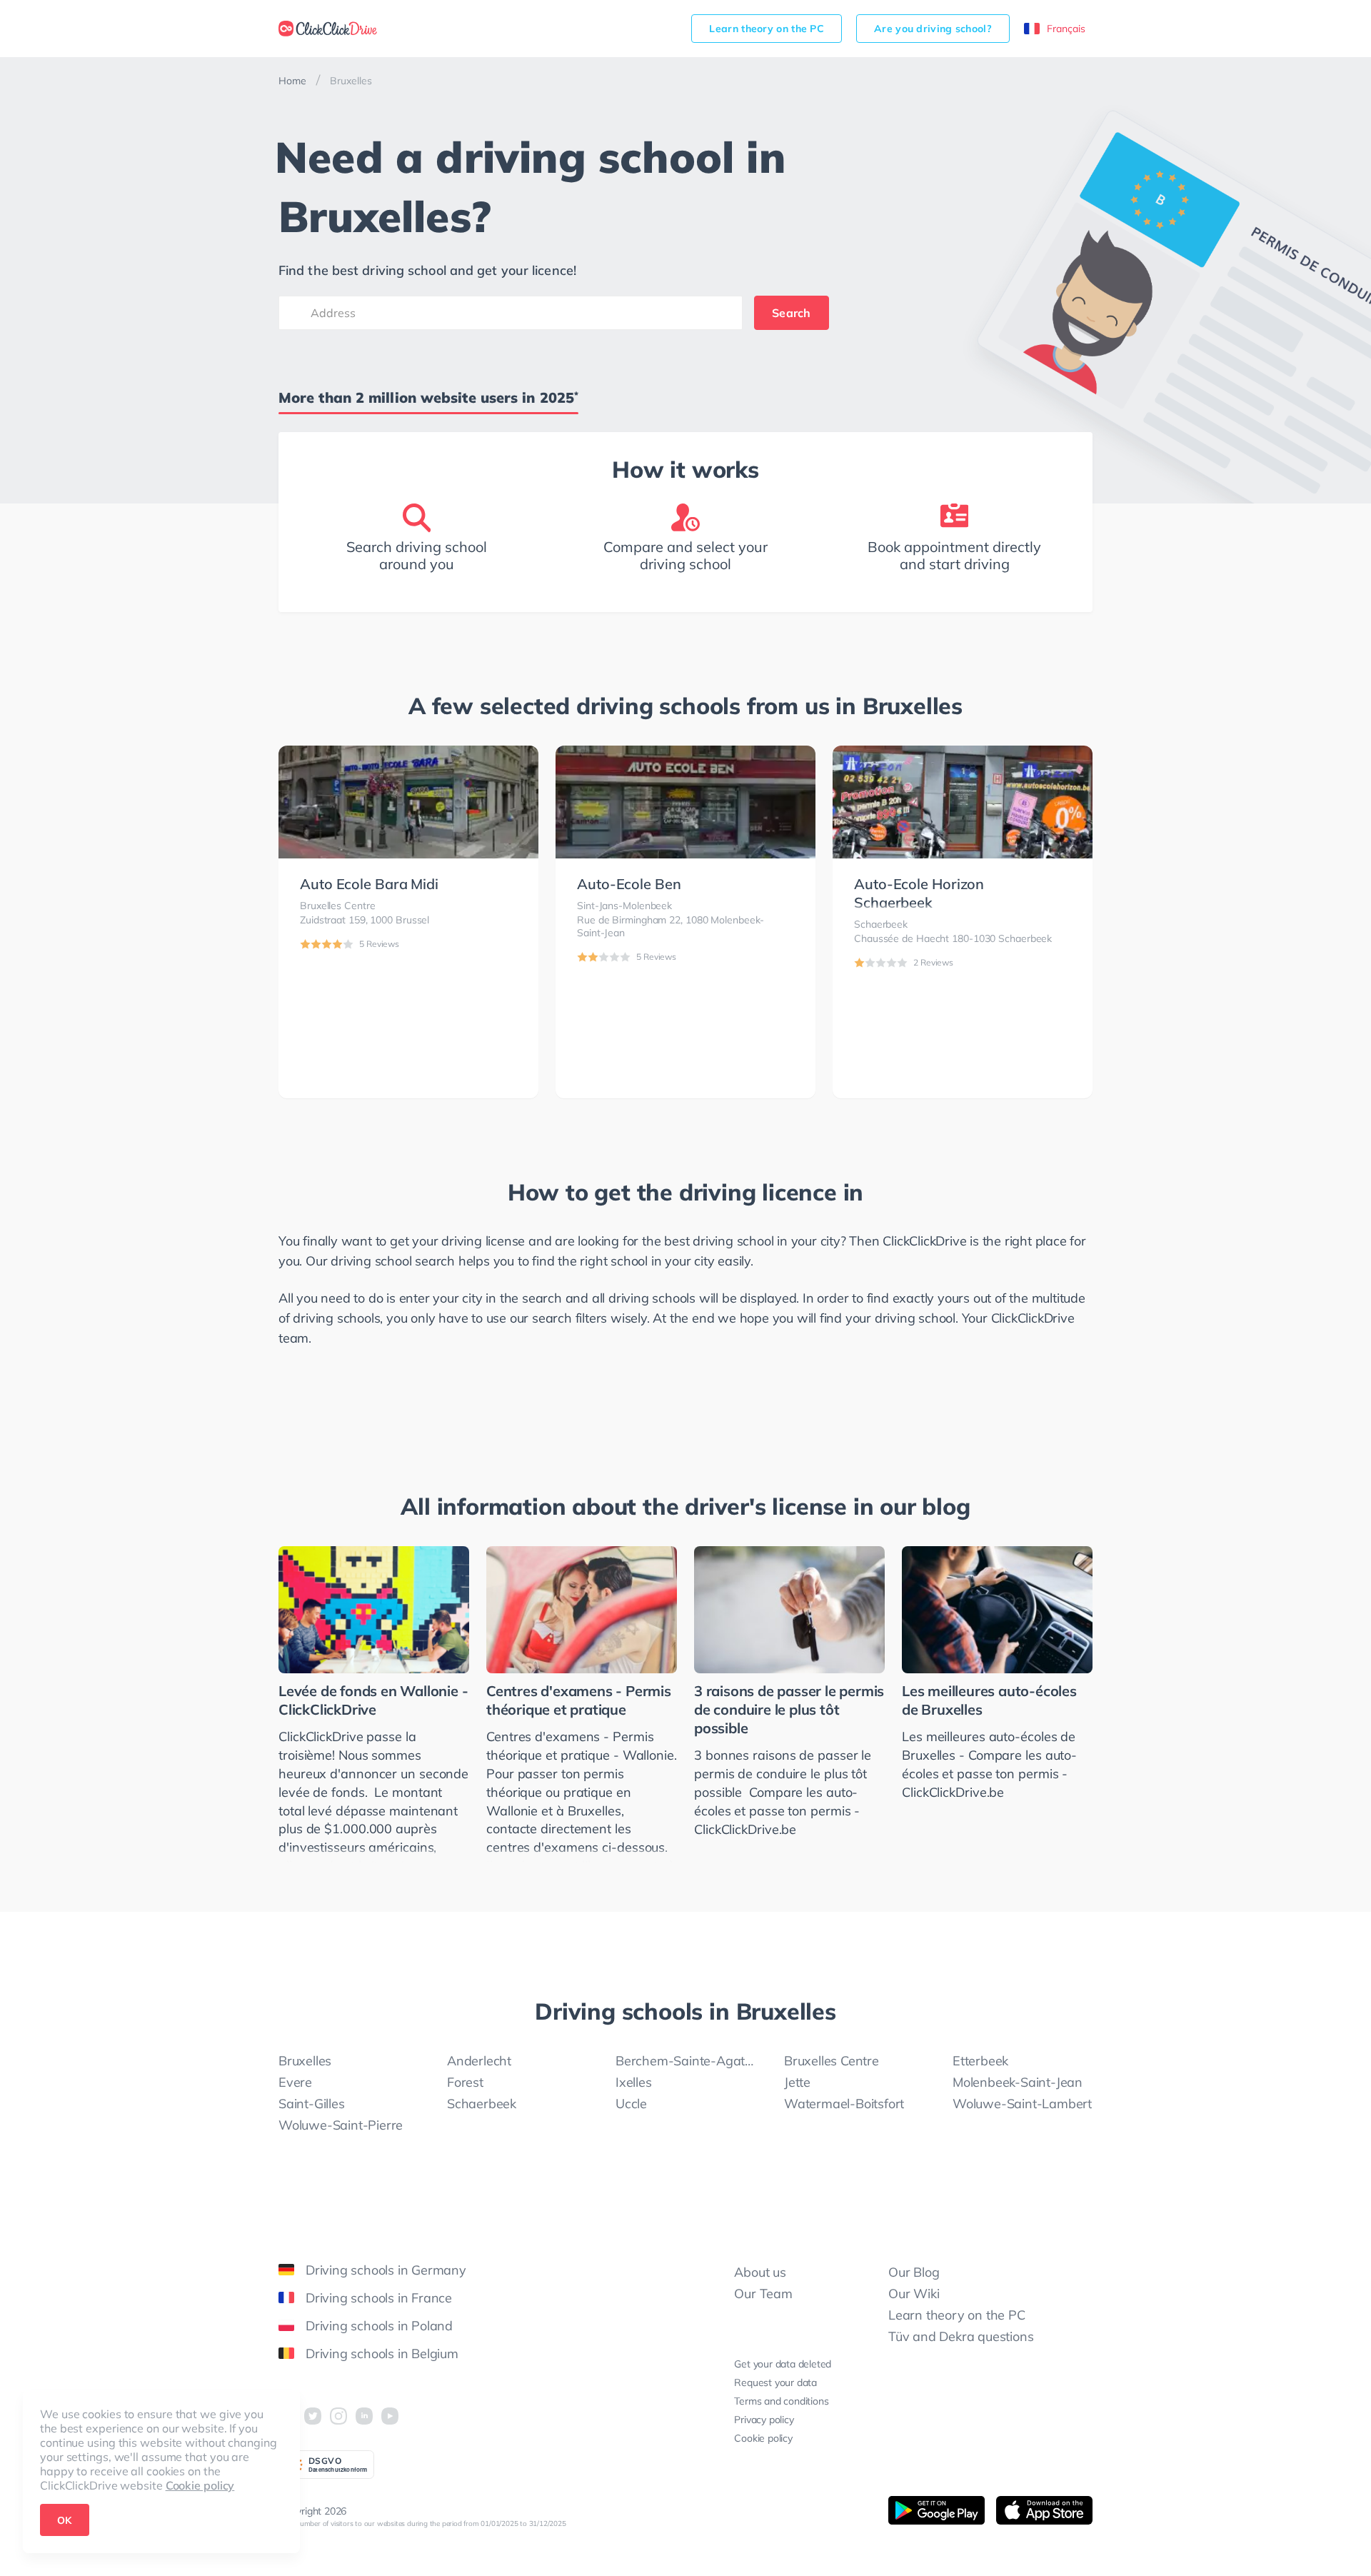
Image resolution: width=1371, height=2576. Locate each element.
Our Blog (914, 2272)
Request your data (775, 2382)
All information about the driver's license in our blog (685, 1506)
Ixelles (634, 2082)
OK (65, 2520)
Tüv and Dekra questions (961, 2336)
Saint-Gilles (312, 2104)
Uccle (631, 2104)
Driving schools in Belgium (382, 2354)
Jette (797, 2082)
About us (760, 2272)
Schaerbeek (482, 2104)
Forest (465, 2082)
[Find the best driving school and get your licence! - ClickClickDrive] (328, 29)
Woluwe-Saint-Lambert (1022, 2104)
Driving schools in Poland (379, 2326)
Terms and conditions (781, 2401)
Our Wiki (914, 2294)
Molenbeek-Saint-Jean (1018, 2082)
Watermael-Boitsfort (844, 2104)
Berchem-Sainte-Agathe (685, 2061)
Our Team (763, 2294)
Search (792, 313)
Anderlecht (479, 2061)
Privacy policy (764, 2420)
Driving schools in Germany (386, 2270)
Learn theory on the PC (767, 29)
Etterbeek (980, 2061)
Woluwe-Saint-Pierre (341, 2125)
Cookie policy (200, 2485)
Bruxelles (305, 2061)
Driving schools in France (379, 2298)
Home (292, 81)
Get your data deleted (783, 2364)
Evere (295, 2082)
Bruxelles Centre (832, 2061)
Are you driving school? (933, 29)
